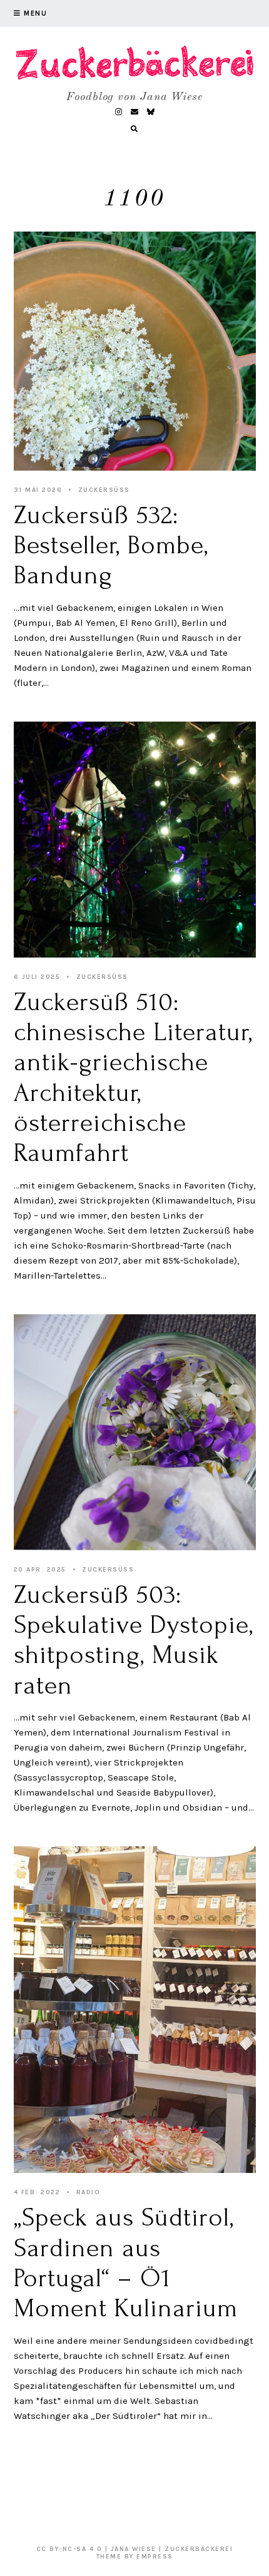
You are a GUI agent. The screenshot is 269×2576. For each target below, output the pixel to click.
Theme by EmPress (135, 2557)
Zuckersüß (104, 490)
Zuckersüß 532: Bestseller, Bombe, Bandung (111, 545)
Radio (89, 2192)
